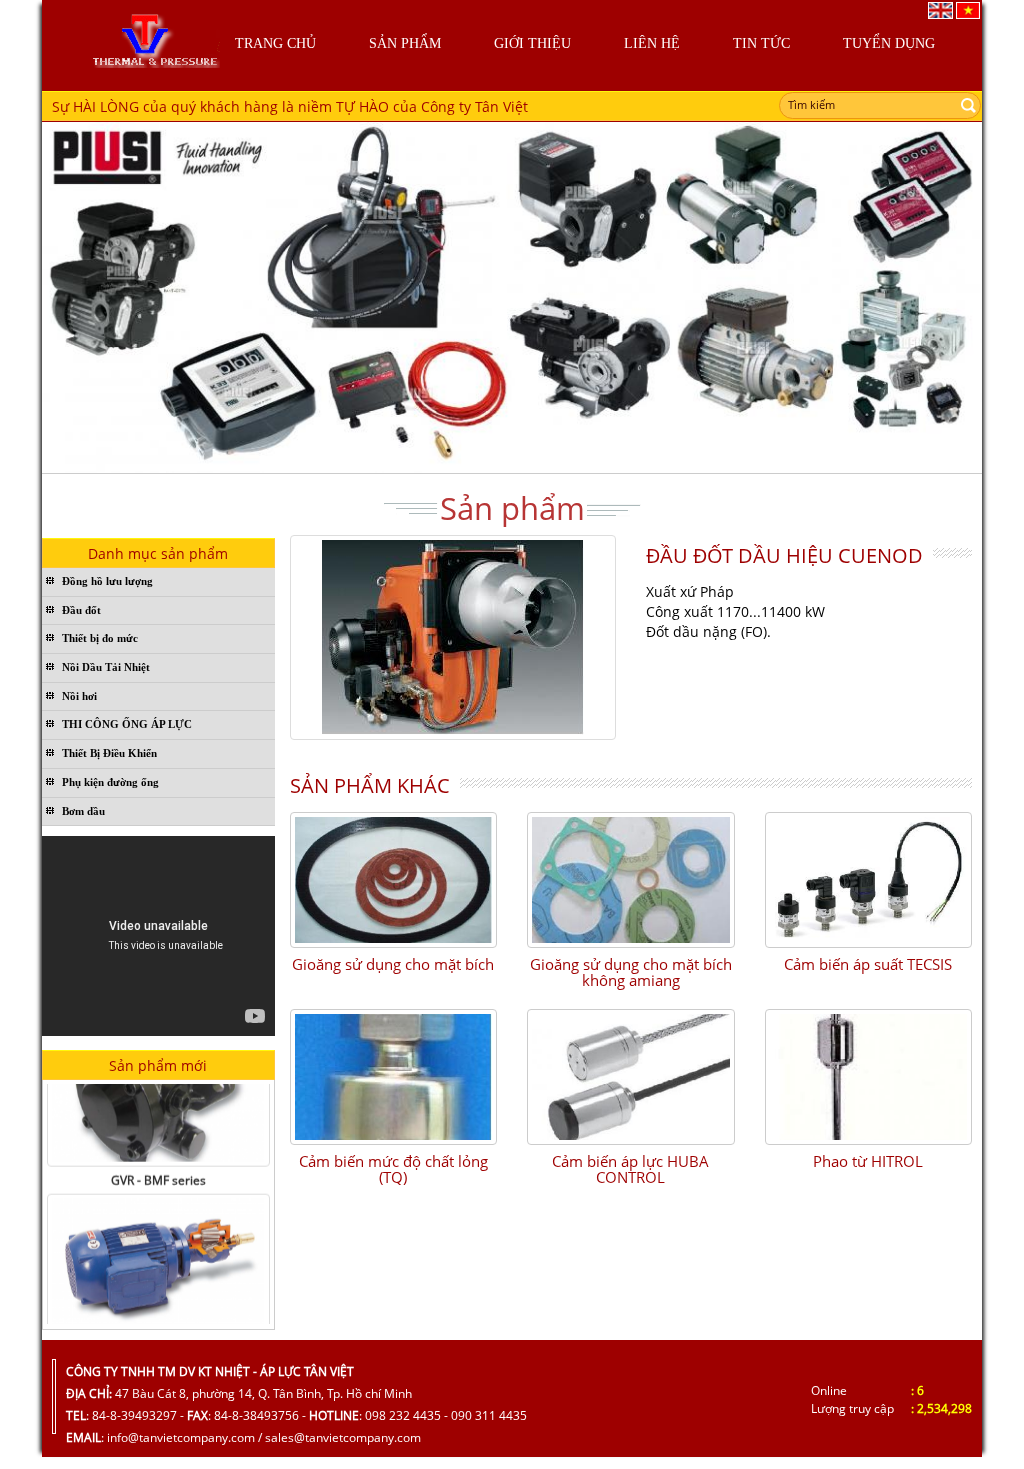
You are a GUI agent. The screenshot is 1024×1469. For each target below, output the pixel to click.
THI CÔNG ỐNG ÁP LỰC (127, 724)
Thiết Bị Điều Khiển (109, 753)
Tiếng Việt (968, 10)
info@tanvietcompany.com (181, 1437)
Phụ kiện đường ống (110, 782)
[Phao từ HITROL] (869, 1077)
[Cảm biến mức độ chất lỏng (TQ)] (394, 1077)
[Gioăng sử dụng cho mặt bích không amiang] (631, 880)
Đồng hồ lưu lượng (107, 581)
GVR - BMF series (158, 1164)
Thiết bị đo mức (100, 638)
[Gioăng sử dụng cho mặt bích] (394, 880)
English (940, 10)
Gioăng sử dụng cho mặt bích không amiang (631, 972)
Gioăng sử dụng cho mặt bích (393, 964)
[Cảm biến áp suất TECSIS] (869, 880)
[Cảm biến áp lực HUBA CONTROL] (631, 1077)
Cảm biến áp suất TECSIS (868, 964)
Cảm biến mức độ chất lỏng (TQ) (393, 1169)
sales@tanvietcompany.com (343, 1437)
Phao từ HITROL (868, 1161)
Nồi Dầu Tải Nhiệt (106, 667)
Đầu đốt (81, 610)
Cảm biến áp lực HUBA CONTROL (630, 1169)
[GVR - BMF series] (158, 1250)
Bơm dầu (83, 811)
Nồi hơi (79, 696)
